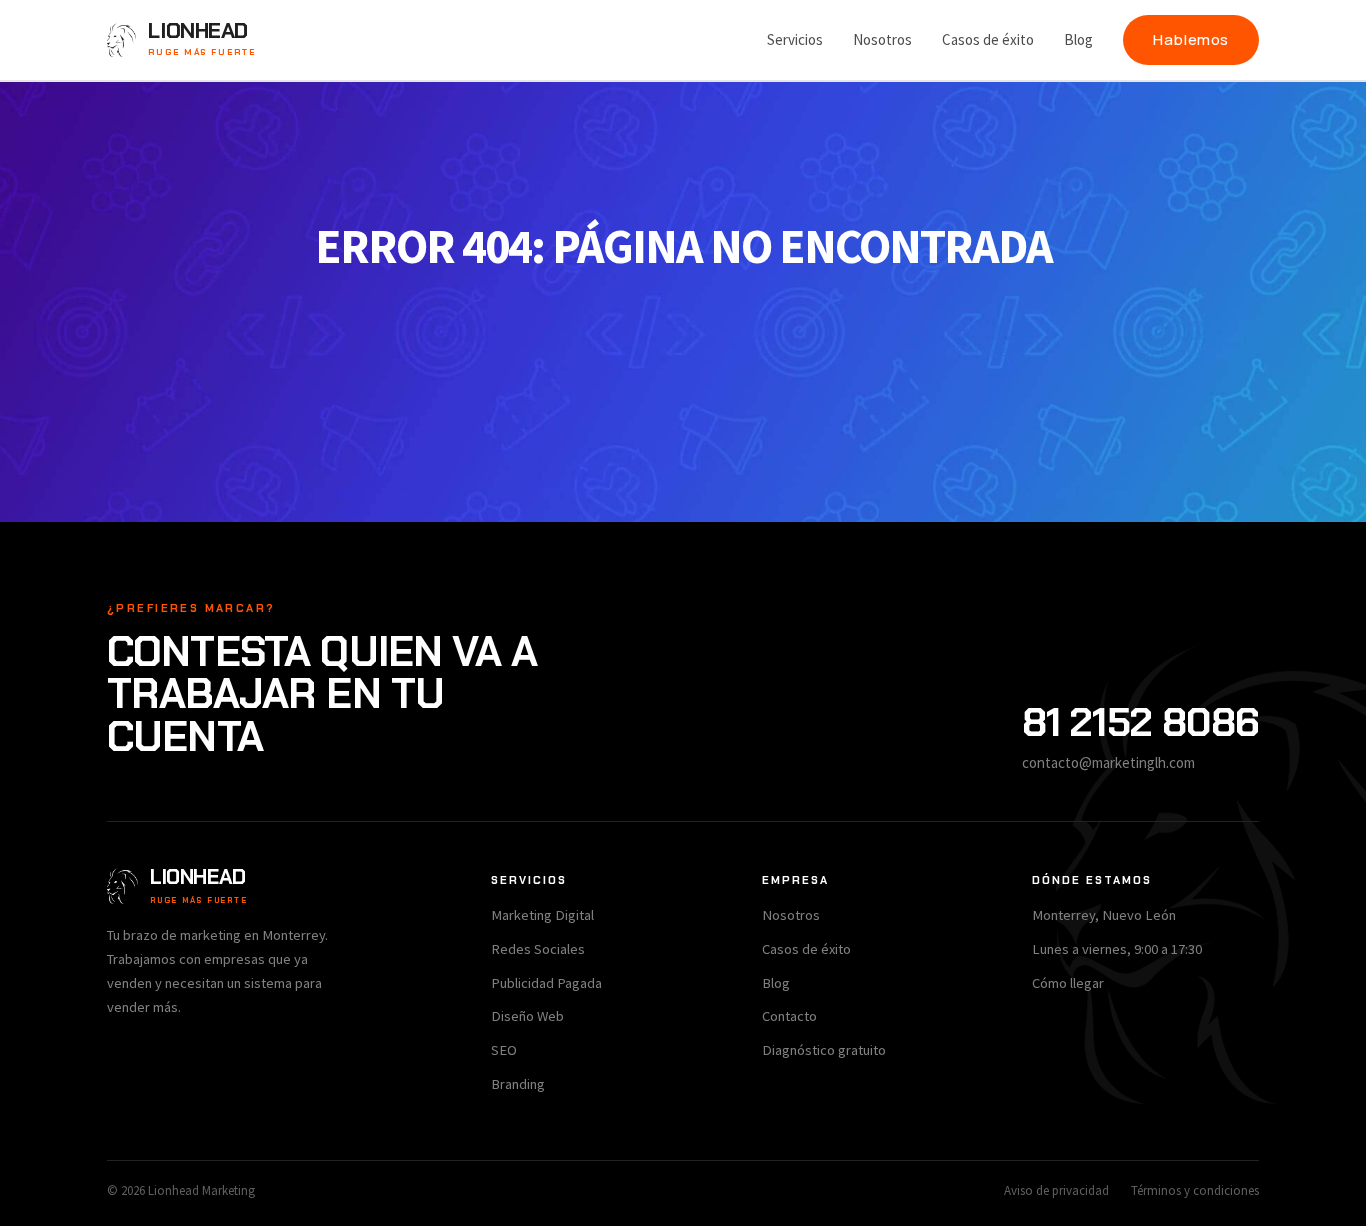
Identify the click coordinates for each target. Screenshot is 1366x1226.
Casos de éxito (988, 39)
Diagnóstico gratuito (824, 1050)
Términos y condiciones (1195, 1190)
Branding (518, 1084)
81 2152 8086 (1140, 722)
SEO (504, 1050)
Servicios (795, 39)
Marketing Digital (542, 915)
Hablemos (1191, 39)
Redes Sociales (538, 949)
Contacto (789, 1016)
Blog (1078, 39)
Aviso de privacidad (1056, 1190)
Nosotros (882, 39)
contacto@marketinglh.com (1108, 762)
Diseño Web (527, 1016)
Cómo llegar (1068, 983)
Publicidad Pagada (546, 983)
